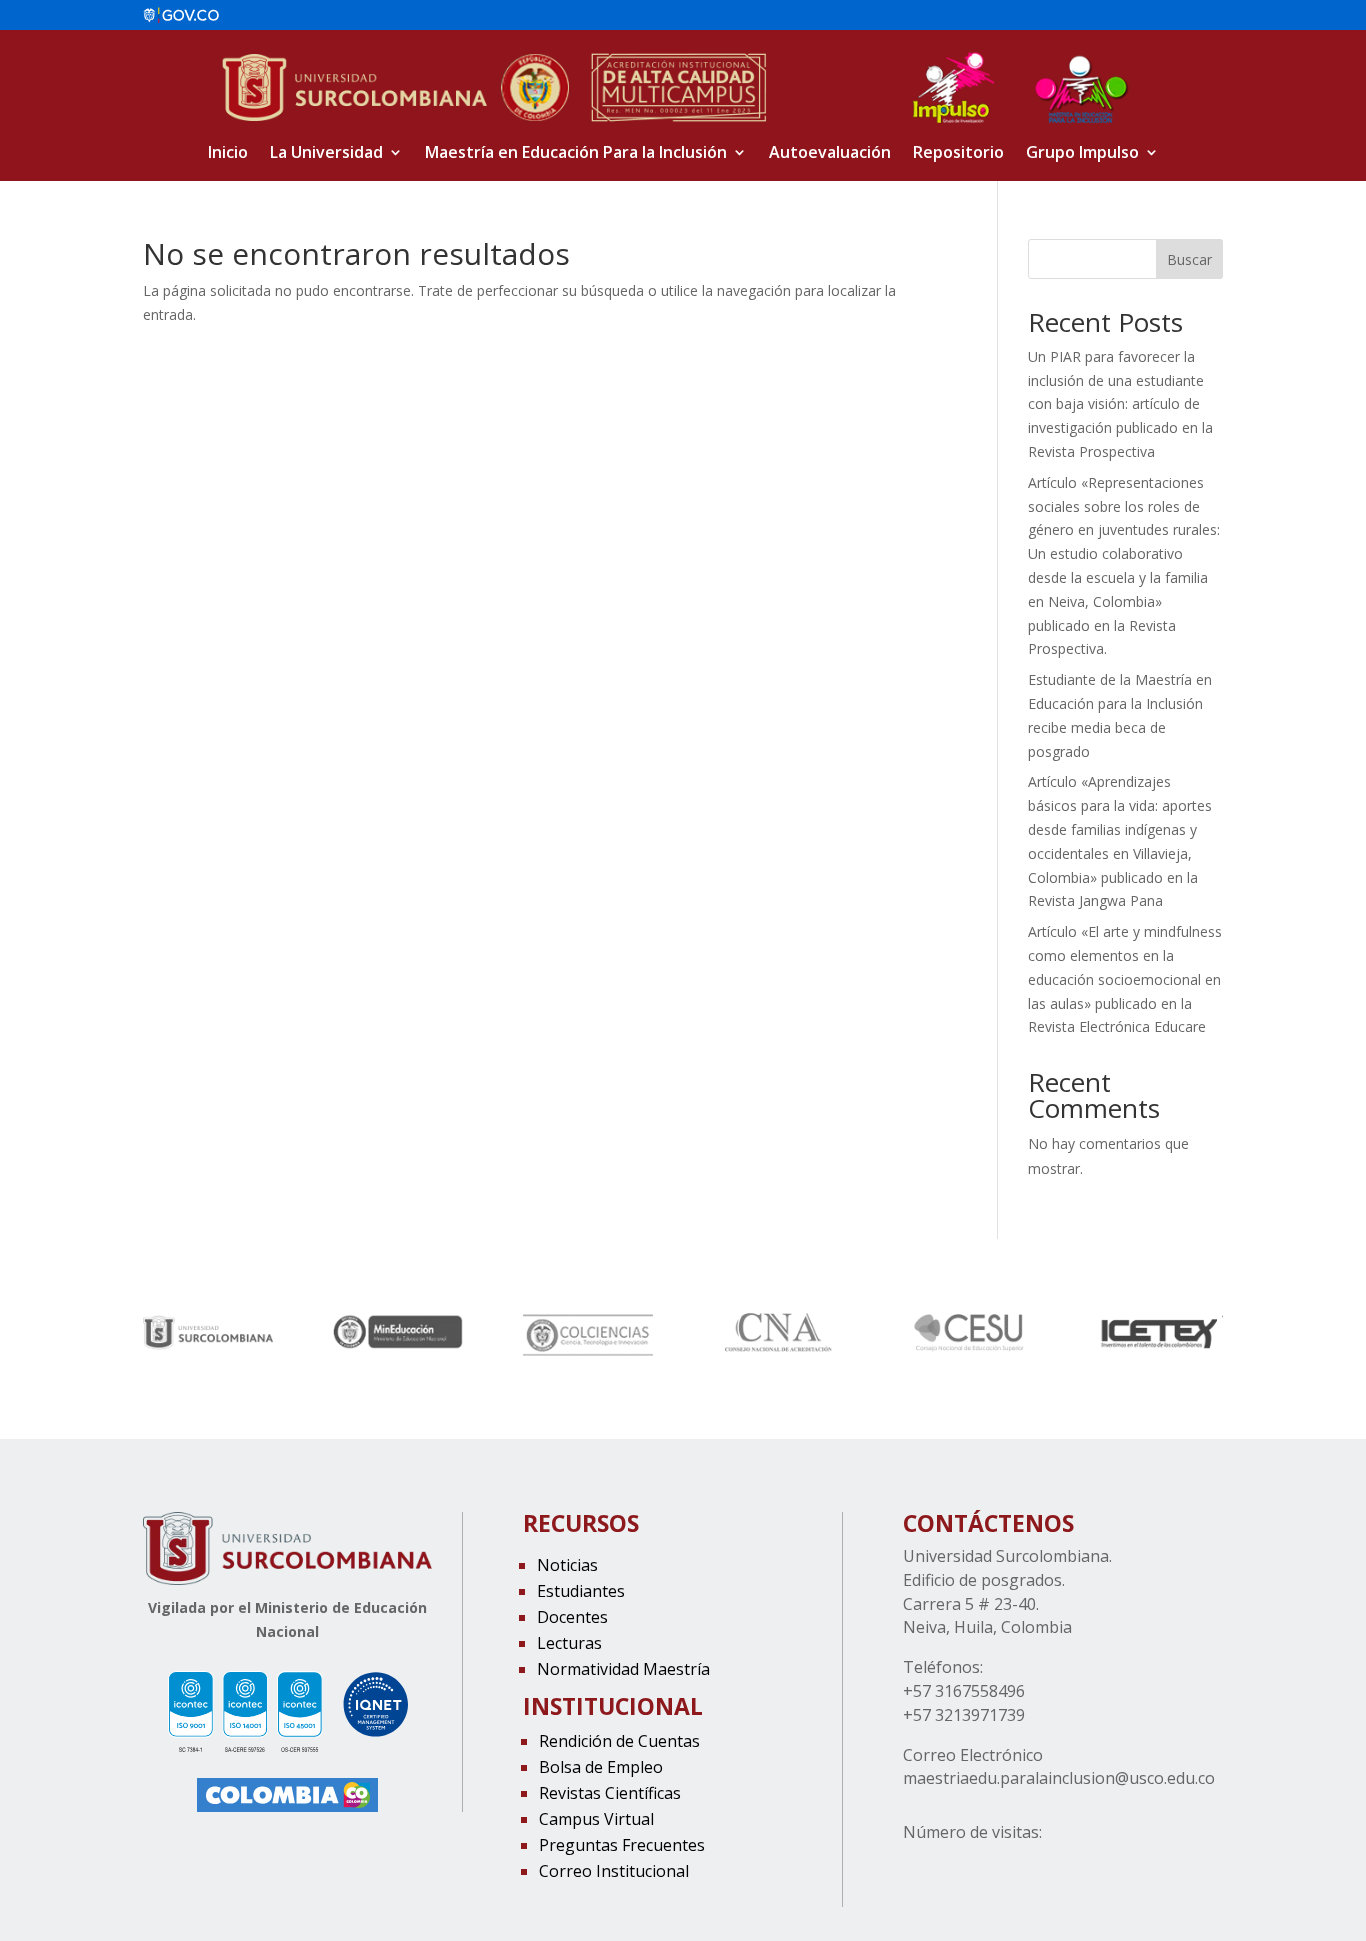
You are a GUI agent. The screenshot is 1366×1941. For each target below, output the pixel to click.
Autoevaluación (830, 154)
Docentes (572, 1617)
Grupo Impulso (1082, 154)
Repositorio (958, 154)
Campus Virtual (596, 1819)
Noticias (567, 1565)
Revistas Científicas (610, 1793)
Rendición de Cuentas (619, 1741)
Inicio (228, 154)
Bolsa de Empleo (601, 1767)
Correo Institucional (614, 1871)
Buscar (1189, 259)
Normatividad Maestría (623, 1669)
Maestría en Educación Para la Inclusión (576, 154)
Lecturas (569, 1643)
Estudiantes (581, 1591)
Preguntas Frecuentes (622, 1845)
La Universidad (326, 154)
